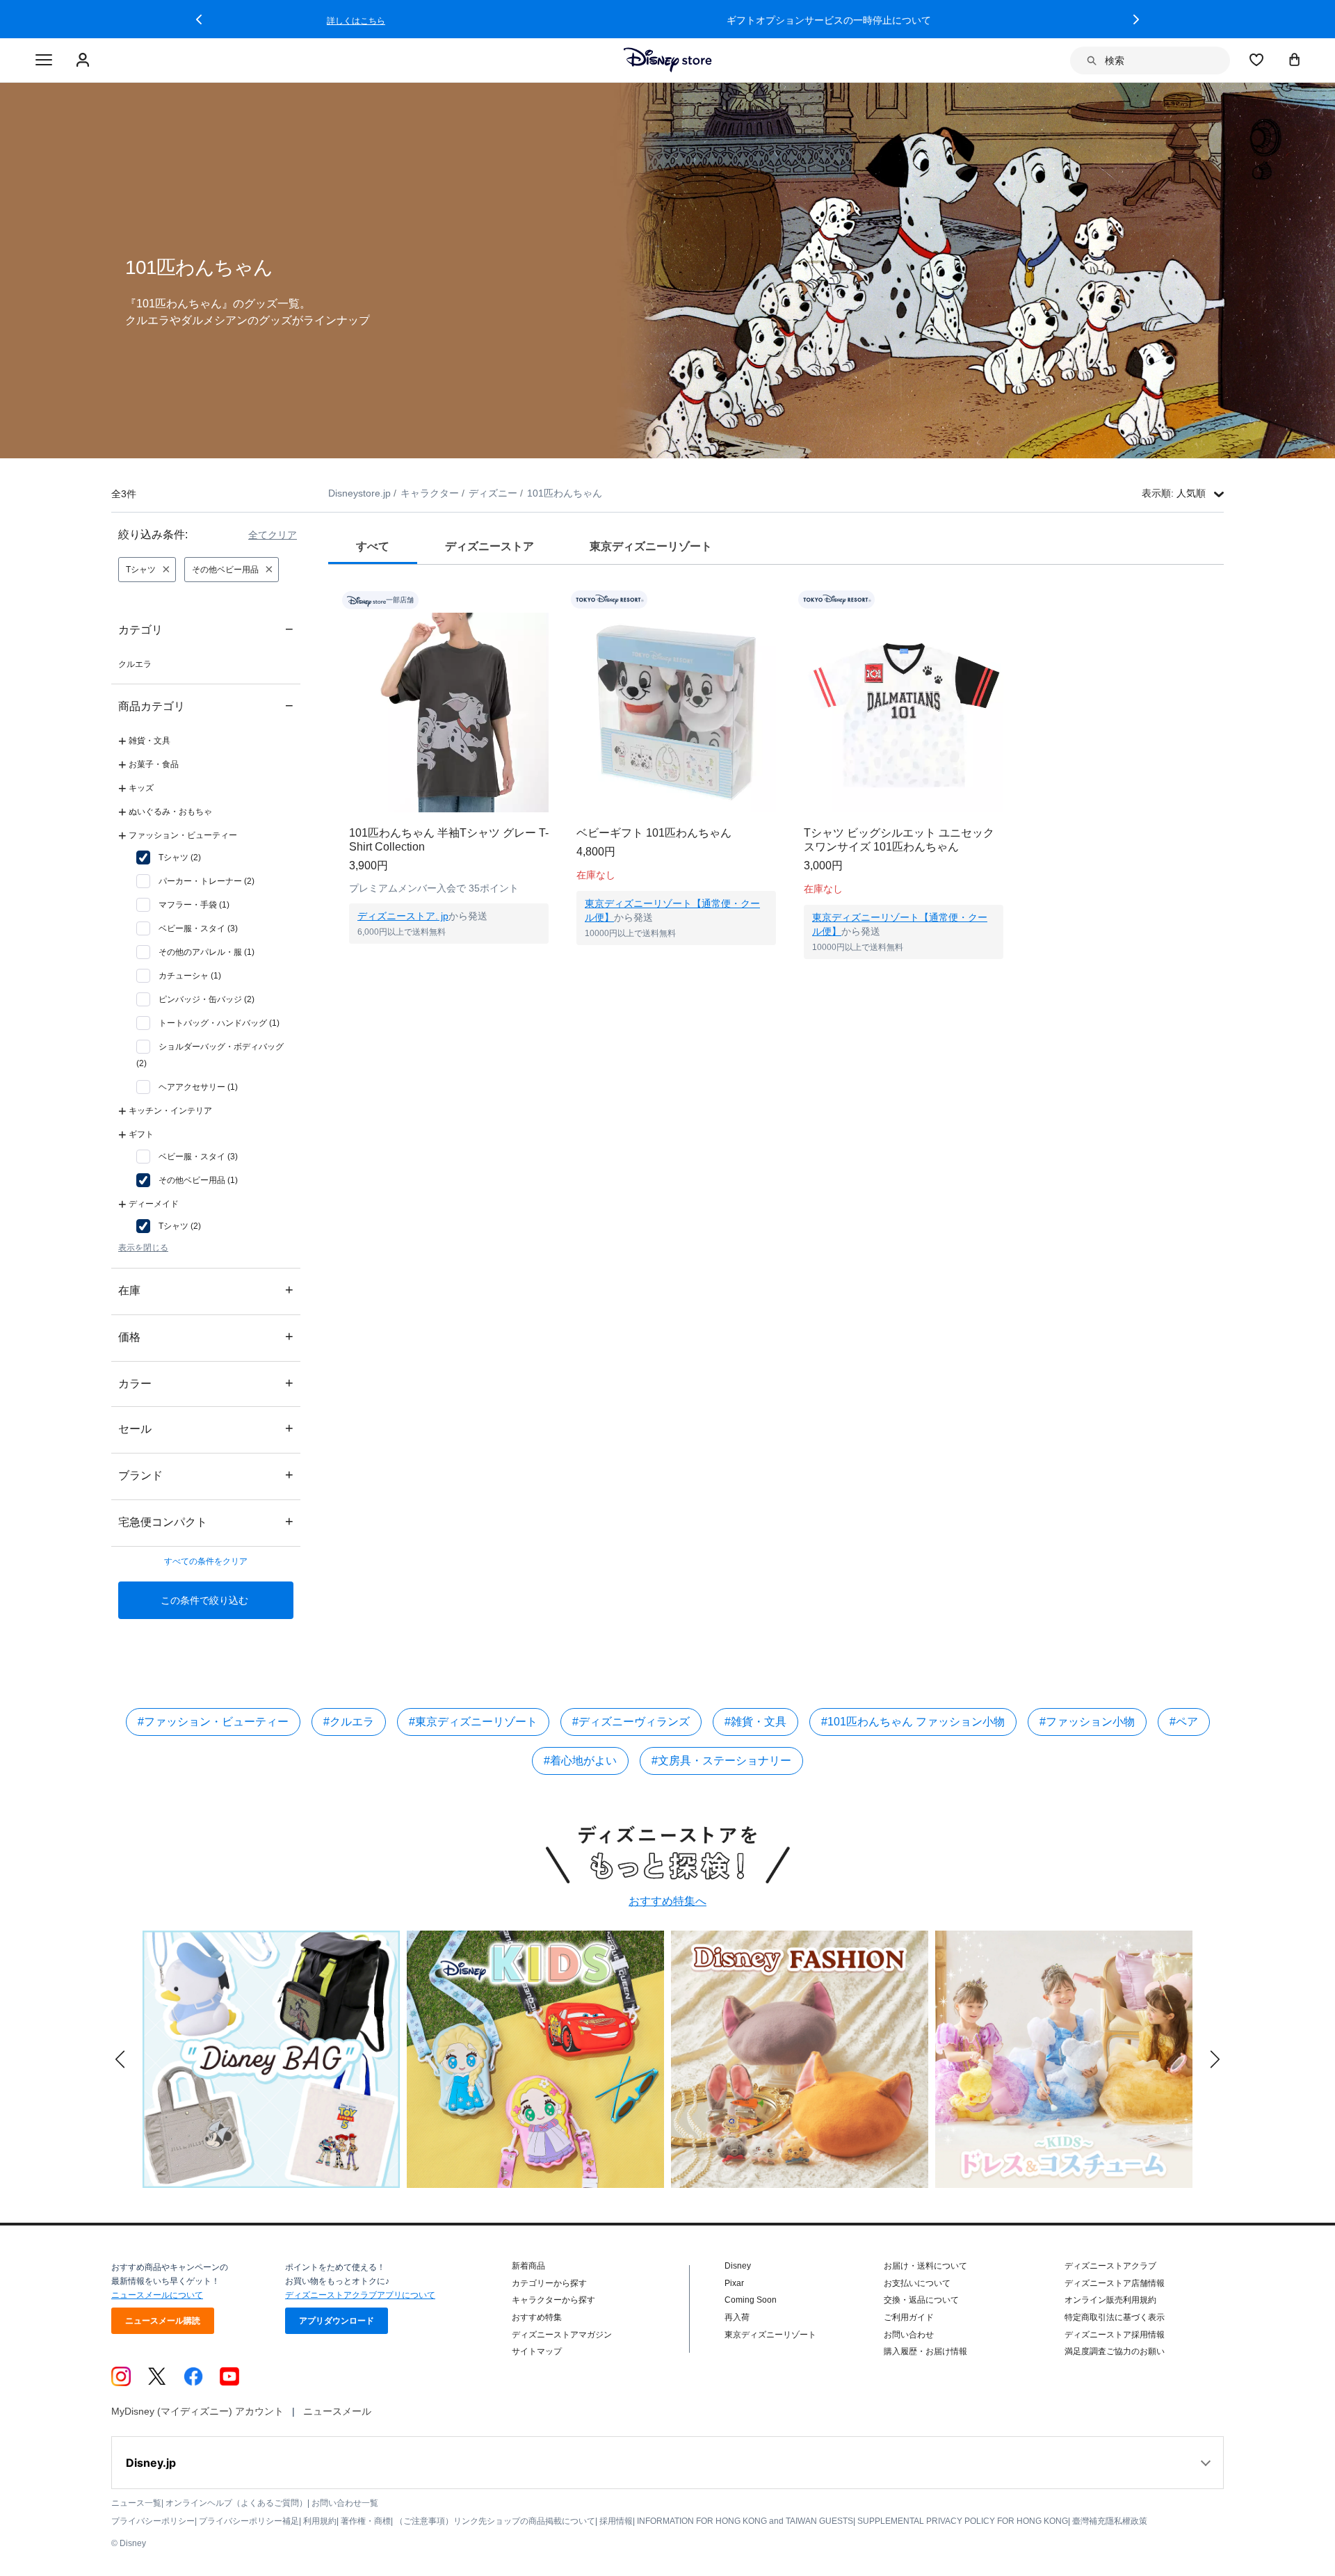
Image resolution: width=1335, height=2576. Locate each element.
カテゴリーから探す (549, 2283)
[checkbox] (169, 858)
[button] (199, 19)
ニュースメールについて (157, 2295)
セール (206, 1428)
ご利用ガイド (909, 2317)
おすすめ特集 (537, 2317)
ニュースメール (337, 2411)
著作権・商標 (366, 2521)
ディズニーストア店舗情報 (1115, 2283)
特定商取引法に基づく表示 (1115, 2317)
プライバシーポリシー (153, 2521)
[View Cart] (1295, 59)
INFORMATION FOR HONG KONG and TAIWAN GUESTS (745, 2521)
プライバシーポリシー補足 (249, 2521)
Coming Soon (751, 2300)
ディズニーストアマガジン (562, 2335)
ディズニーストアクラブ (1110, 2266)
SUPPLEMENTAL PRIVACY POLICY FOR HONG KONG (963, 2521)
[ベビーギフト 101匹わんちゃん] (676, 713)
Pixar (734, 2283)
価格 (206, 1336)
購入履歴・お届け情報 (925, 2351)
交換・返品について (921, 2300)
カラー (206, 1383)
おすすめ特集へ (667, 1901)
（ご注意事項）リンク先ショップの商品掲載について (495, 2521)
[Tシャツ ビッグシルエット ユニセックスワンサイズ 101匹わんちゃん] (904, 713)
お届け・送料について (925, 2266)
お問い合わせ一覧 (345, 2503)
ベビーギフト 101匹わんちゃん (654, 833)
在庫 (206, 1290)
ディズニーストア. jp (403, 916)
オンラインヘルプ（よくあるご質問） (236, 2503)
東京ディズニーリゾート (770, 2335)
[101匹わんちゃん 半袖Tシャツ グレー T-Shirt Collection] (449, 713)
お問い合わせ (909, 2335)
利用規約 (320, 2521)
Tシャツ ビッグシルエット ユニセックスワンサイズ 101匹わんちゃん (899, 840)
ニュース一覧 (136, 2503)
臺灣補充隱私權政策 (1110, 2521)
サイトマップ (537, 2351)
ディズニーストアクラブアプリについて (360, 2295)
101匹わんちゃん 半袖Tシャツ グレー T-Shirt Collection (449, 840)
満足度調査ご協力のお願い (1115, 2351)
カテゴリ (206, 629)
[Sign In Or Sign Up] (84, 61)
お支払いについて (917, 2283)
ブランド (206, 1475)
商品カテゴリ (206, 706)
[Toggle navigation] (44, 61)
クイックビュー (449, 961)
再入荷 (737, 2317)
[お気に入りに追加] (547, 600)
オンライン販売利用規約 (1110, 2300)
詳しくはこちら (946, 21)
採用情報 (616, 2521)
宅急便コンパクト (206, 1521)
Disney (738, 2266)
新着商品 (528, 2266)
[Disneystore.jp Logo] (668, 60)
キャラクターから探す (553, 2300)
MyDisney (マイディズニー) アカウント (197, 2411)
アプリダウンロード (337, 2321)
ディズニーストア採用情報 (1115, 2335)
